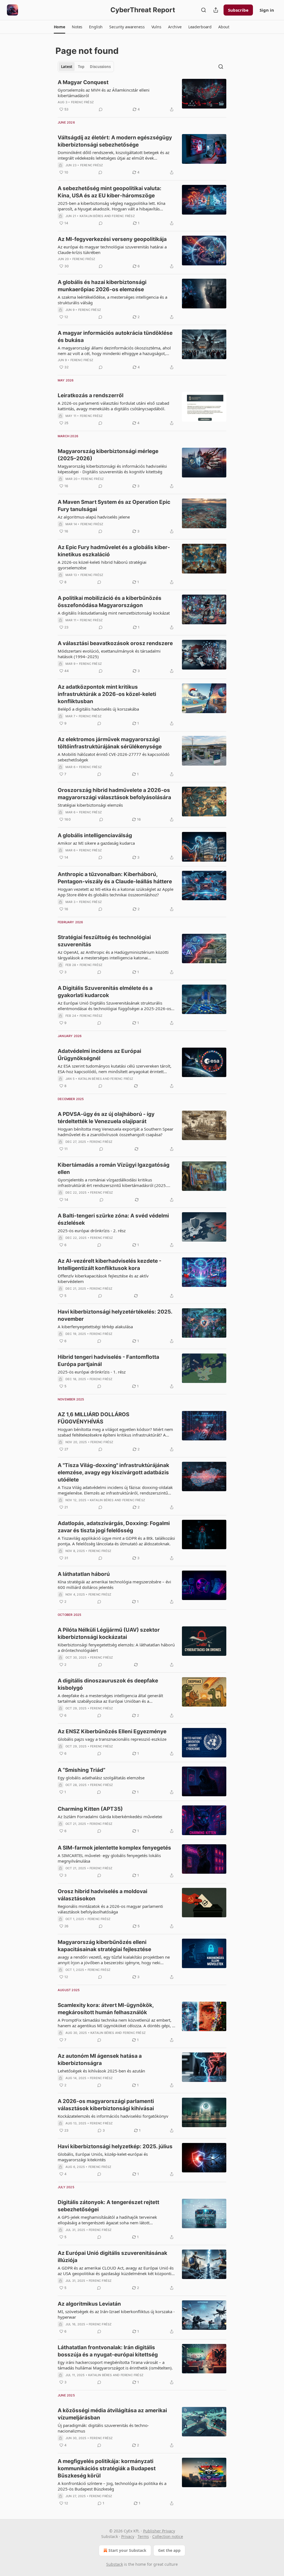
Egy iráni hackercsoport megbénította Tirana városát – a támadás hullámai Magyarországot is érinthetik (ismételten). (115, 2365)
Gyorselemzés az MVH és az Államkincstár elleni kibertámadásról (104, 93)
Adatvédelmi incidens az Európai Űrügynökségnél (99, 1055)
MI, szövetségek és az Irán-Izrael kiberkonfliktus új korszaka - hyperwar (116, 2314)
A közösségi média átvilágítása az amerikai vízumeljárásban (112, 2414)
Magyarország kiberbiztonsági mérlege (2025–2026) (108, 455)
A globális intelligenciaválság (95, 835)
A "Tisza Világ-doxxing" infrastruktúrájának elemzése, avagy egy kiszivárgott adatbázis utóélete (113, 1472)
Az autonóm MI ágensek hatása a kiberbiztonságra (100, 2060)
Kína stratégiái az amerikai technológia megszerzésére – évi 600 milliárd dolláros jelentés (114, 1584)
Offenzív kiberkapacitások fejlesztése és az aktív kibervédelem (103, 1279)
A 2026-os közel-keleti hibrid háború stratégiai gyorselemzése (102, 565)
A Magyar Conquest (83, 82)
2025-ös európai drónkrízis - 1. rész (92, 1372)
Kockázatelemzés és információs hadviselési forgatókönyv (113, 2116)
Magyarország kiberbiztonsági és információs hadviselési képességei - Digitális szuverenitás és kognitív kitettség (112, 469)
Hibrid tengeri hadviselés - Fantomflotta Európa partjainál (108, 1361)
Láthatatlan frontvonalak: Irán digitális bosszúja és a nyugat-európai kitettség (108, 2351)
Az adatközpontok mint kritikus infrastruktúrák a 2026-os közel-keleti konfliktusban (107, 694)
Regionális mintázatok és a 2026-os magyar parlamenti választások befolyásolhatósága (110, 1909)
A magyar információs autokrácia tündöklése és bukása (115, 337)
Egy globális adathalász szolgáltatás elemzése (101, 1778)
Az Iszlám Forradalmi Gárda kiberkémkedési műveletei (110, 1817)
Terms (143, 2536)
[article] (142, 96)
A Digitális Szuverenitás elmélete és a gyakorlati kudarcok (105, 992)
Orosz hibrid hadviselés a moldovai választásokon (102, 1895)
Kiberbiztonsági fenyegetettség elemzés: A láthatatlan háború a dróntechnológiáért (116, 1647)
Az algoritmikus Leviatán (89, 2304)
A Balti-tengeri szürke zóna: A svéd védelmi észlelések (113, 1219)
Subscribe (238, 10)
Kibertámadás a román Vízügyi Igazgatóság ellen (114, 1168)
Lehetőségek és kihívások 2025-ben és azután (101, 2071)
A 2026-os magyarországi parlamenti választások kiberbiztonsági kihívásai (106, 2105)
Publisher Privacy (159, 2531)
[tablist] (86, 67)
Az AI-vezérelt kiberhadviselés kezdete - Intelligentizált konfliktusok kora (110, 1265)
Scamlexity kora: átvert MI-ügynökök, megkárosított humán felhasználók (106, 2009)
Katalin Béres (92, 216)
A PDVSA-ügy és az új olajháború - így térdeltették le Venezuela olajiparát (106, 1118)
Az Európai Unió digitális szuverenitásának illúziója (112, 2257)
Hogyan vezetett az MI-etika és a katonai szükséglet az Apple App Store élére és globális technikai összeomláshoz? (116, 892)
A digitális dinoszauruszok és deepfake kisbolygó (108, 1684)
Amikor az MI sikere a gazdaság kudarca (96, 843)
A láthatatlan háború (84, 1574)
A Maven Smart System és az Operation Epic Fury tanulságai (114, 506)
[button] (59, 27)
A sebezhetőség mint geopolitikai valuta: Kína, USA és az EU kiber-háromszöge (110, 192)
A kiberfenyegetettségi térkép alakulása (95, 1327)
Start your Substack (127, 2550)
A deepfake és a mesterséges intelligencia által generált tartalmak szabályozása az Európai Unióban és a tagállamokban (110, 1698)
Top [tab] (81, 67)
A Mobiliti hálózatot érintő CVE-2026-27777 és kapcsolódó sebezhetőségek (114, 757)
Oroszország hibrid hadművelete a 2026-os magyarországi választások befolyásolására (114, 794)
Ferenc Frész (82, 102)
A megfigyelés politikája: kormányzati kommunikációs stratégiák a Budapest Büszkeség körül (107, 2468)
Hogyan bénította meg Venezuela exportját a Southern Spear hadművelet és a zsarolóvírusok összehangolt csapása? (116, 1132)
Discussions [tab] (100, 67)
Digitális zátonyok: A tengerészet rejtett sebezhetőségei (108, 2206)
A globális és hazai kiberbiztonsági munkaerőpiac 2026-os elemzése (102, 286)
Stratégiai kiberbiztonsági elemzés (90, 805)
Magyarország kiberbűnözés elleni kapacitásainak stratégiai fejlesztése (104, 1946)
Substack (115, 2564)
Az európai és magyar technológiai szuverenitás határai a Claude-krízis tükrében (112, 250)
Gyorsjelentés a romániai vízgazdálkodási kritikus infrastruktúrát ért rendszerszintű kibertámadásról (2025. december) (112, 1183)
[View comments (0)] (101, 109)
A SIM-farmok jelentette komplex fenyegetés (114, 1848)
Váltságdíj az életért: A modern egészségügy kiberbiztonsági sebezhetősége (115, 141)
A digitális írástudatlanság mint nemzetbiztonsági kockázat (114, 613)
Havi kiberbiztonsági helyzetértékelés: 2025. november (115, 1315)
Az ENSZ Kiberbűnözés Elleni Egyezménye (112, 1731)
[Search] (204, 10)
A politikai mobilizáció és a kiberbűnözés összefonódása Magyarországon (110, 602)
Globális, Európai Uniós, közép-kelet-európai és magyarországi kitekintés (103, 2157)
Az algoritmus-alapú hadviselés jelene (94, 517)
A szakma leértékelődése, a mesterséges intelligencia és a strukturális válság (112, 300)
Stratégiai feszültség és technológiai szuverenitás (104, 941)
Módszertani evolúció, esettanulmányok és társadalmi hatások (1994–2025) (109, 654)
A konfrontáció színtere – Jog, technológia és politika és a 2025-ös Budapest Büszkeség (112, 2486)
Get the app (169, 2550)
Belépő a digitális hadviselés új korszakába (98, 709)
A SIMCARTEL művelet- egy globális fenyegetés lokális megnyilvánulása (109, 1858)
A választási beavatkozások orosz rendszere (115, 643)
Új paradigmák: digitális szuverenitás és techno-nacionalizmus (103, 2428)
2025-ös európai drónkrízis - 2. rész (92, 1231)
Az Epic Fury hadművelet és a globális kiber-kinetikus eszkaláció (114, 551)
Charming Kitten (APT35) (90, 1809)
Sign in (267, 10)
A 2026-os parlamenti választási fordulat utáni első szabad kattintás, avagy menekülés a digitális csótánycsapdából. (113, 406)
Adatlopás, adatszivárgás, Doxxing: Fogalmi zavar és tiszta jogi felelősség (114, 1527)
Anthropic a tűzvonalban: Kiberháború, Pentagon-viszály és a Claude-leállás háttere (115, 878)
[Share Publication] (216, 10)
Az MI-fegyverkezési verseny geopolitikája (112, 239)
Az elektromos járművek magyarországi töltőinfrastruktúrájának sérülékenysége (110, 743)
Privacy (128, 2536)
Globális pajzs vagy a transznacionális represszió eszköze (112, 1739)
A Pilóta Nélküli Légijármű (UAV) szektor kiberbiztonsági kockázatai (109, 1633)
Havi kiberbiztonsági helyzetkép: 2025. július (115, 2146)
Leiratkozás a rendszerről (91, 395)
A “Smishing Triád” (82, 1770)
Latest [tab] (67, 67)
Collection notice (168, 2536)
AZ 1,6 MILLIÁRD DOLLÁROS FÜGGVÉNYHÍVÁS (93, 1418)
